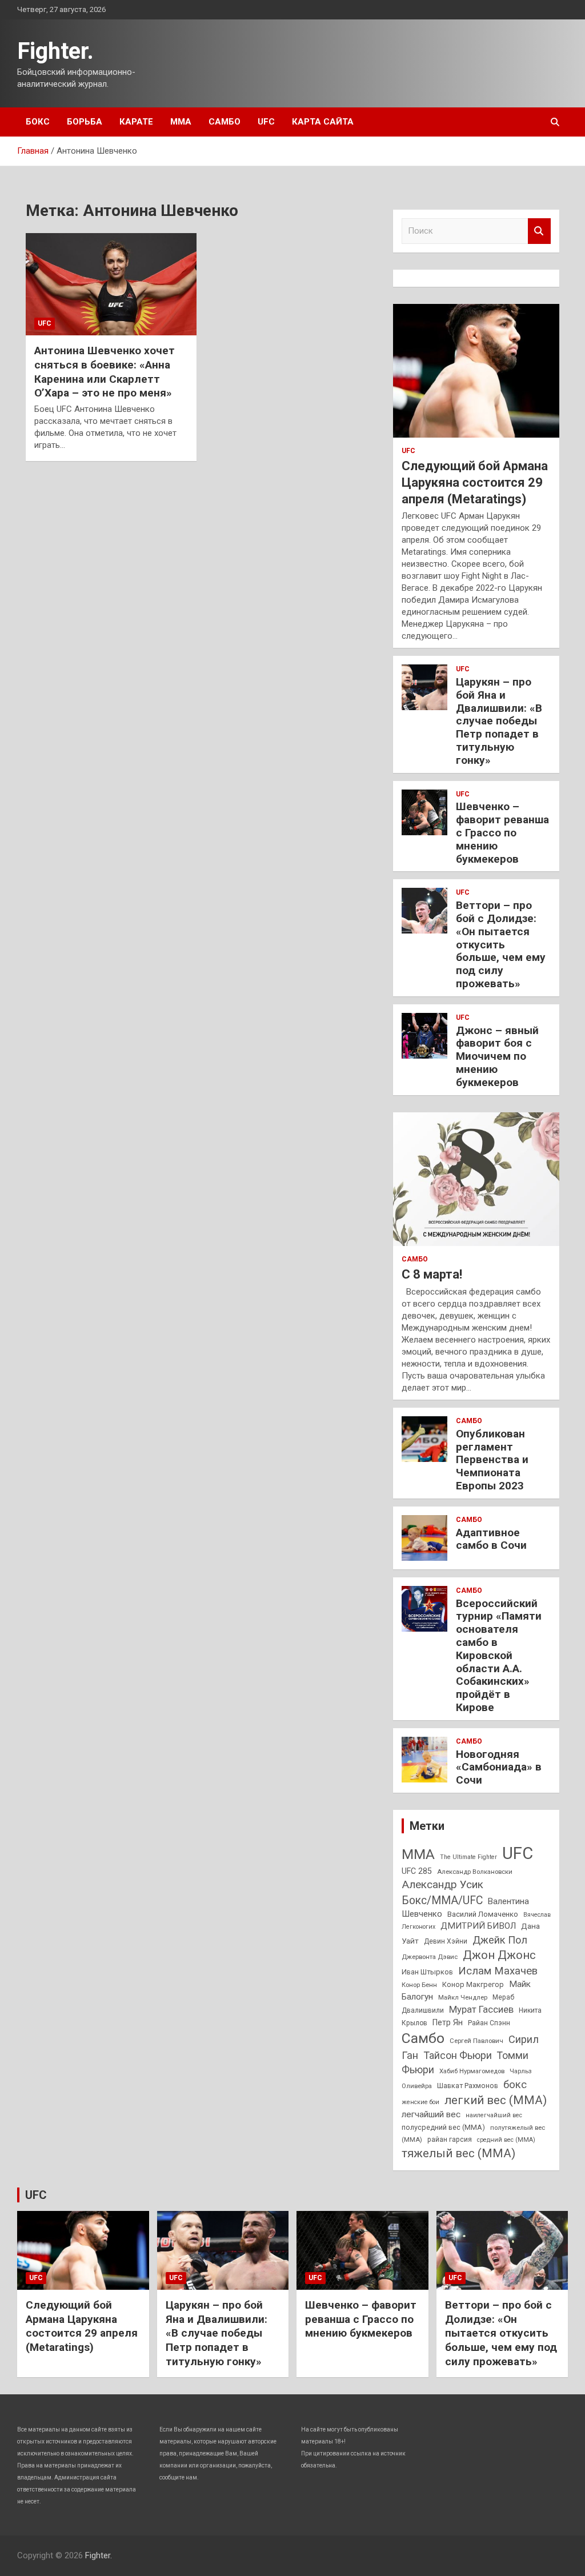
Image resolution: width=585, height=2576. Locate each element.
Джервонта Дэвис (430, 1957)
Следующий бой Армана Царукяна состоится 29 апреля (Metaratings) (475, 482)
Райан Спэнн (489, 2023)
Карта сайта (323, 122)
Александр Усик (442, 1884)
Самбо (225, 122)
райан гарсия (450, 2140)
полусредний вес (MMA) (443, 2127)
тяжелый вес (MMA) (458, 2153)
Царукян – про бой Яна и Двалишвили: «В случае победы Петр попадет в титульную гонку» (499, 721)
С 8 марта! (432, 1274)
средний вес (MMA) (506, 2140)
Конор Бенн (419, 1985)
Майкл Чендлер (463, 1997)
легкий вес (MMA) (496, 2100)
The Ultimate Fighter (468, 1857)
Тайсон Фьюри (458, 2055)
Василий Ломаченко (483, 1914)
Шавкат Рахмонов (468, 2086)
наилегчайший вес (494, 2115)
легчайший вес (431, 2114)
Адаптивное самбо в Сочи (491, 1539)
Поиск (539, 231)
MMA (418, 1854)
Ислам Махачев (498, 1971)
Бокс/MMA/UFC (442, 1900)
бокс (515, 2085)
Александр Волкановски (475, 1872)
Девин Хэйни (446, 1941)
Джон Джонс (499, 1955)
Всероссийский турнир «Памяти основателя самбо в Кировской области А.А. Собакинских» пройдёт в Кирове (499, 1655)
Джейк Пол (500, 1940)
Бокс (38, 122)
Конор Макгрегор (473, 1984)
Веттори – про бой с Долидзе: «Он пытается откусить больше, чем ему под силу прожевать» (501, 944)
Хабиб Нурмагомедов (472, 2071)
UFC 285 (417, 1871)
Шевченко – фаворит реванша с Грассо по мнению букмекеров (502, 832)
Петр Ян (448, 2022)
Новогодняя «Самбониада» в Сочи (499, 1767)
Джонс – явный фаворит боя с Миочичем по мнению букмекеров (497, 1056)
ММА (181, 122)
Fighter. (55, 51)
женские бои (420, 2102)
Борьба (85, 122)
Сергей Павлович (476, 2041)
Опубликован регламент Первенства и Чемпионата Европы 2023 (492, 1460)
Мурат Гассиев (481, 2010)
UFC (266, 122)
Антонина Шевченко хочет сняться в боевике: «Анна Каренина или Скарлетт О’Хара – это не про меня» (105, 372)
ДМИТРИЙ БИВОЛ (478, 1926)
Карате (136, 122)
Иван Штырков (427, 1972)
